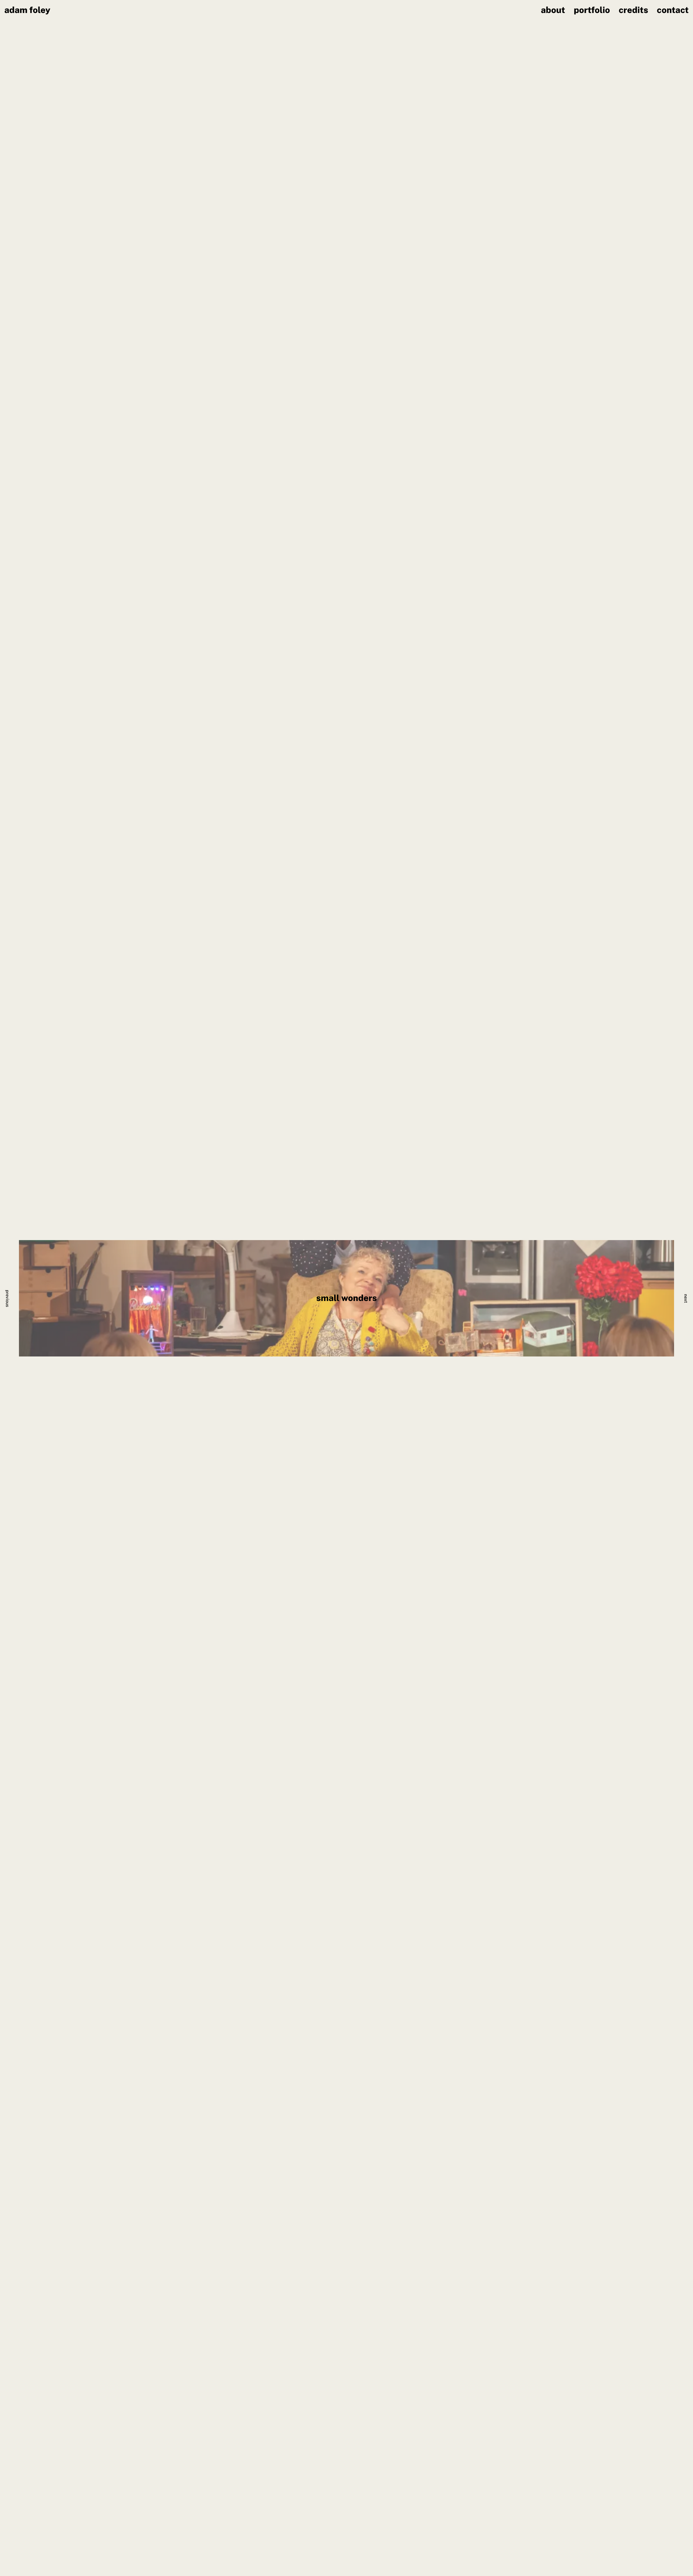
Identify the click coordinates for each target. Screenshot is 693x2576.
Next (686, 1298)
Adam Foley (27, 10)
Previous (7, 1299)
